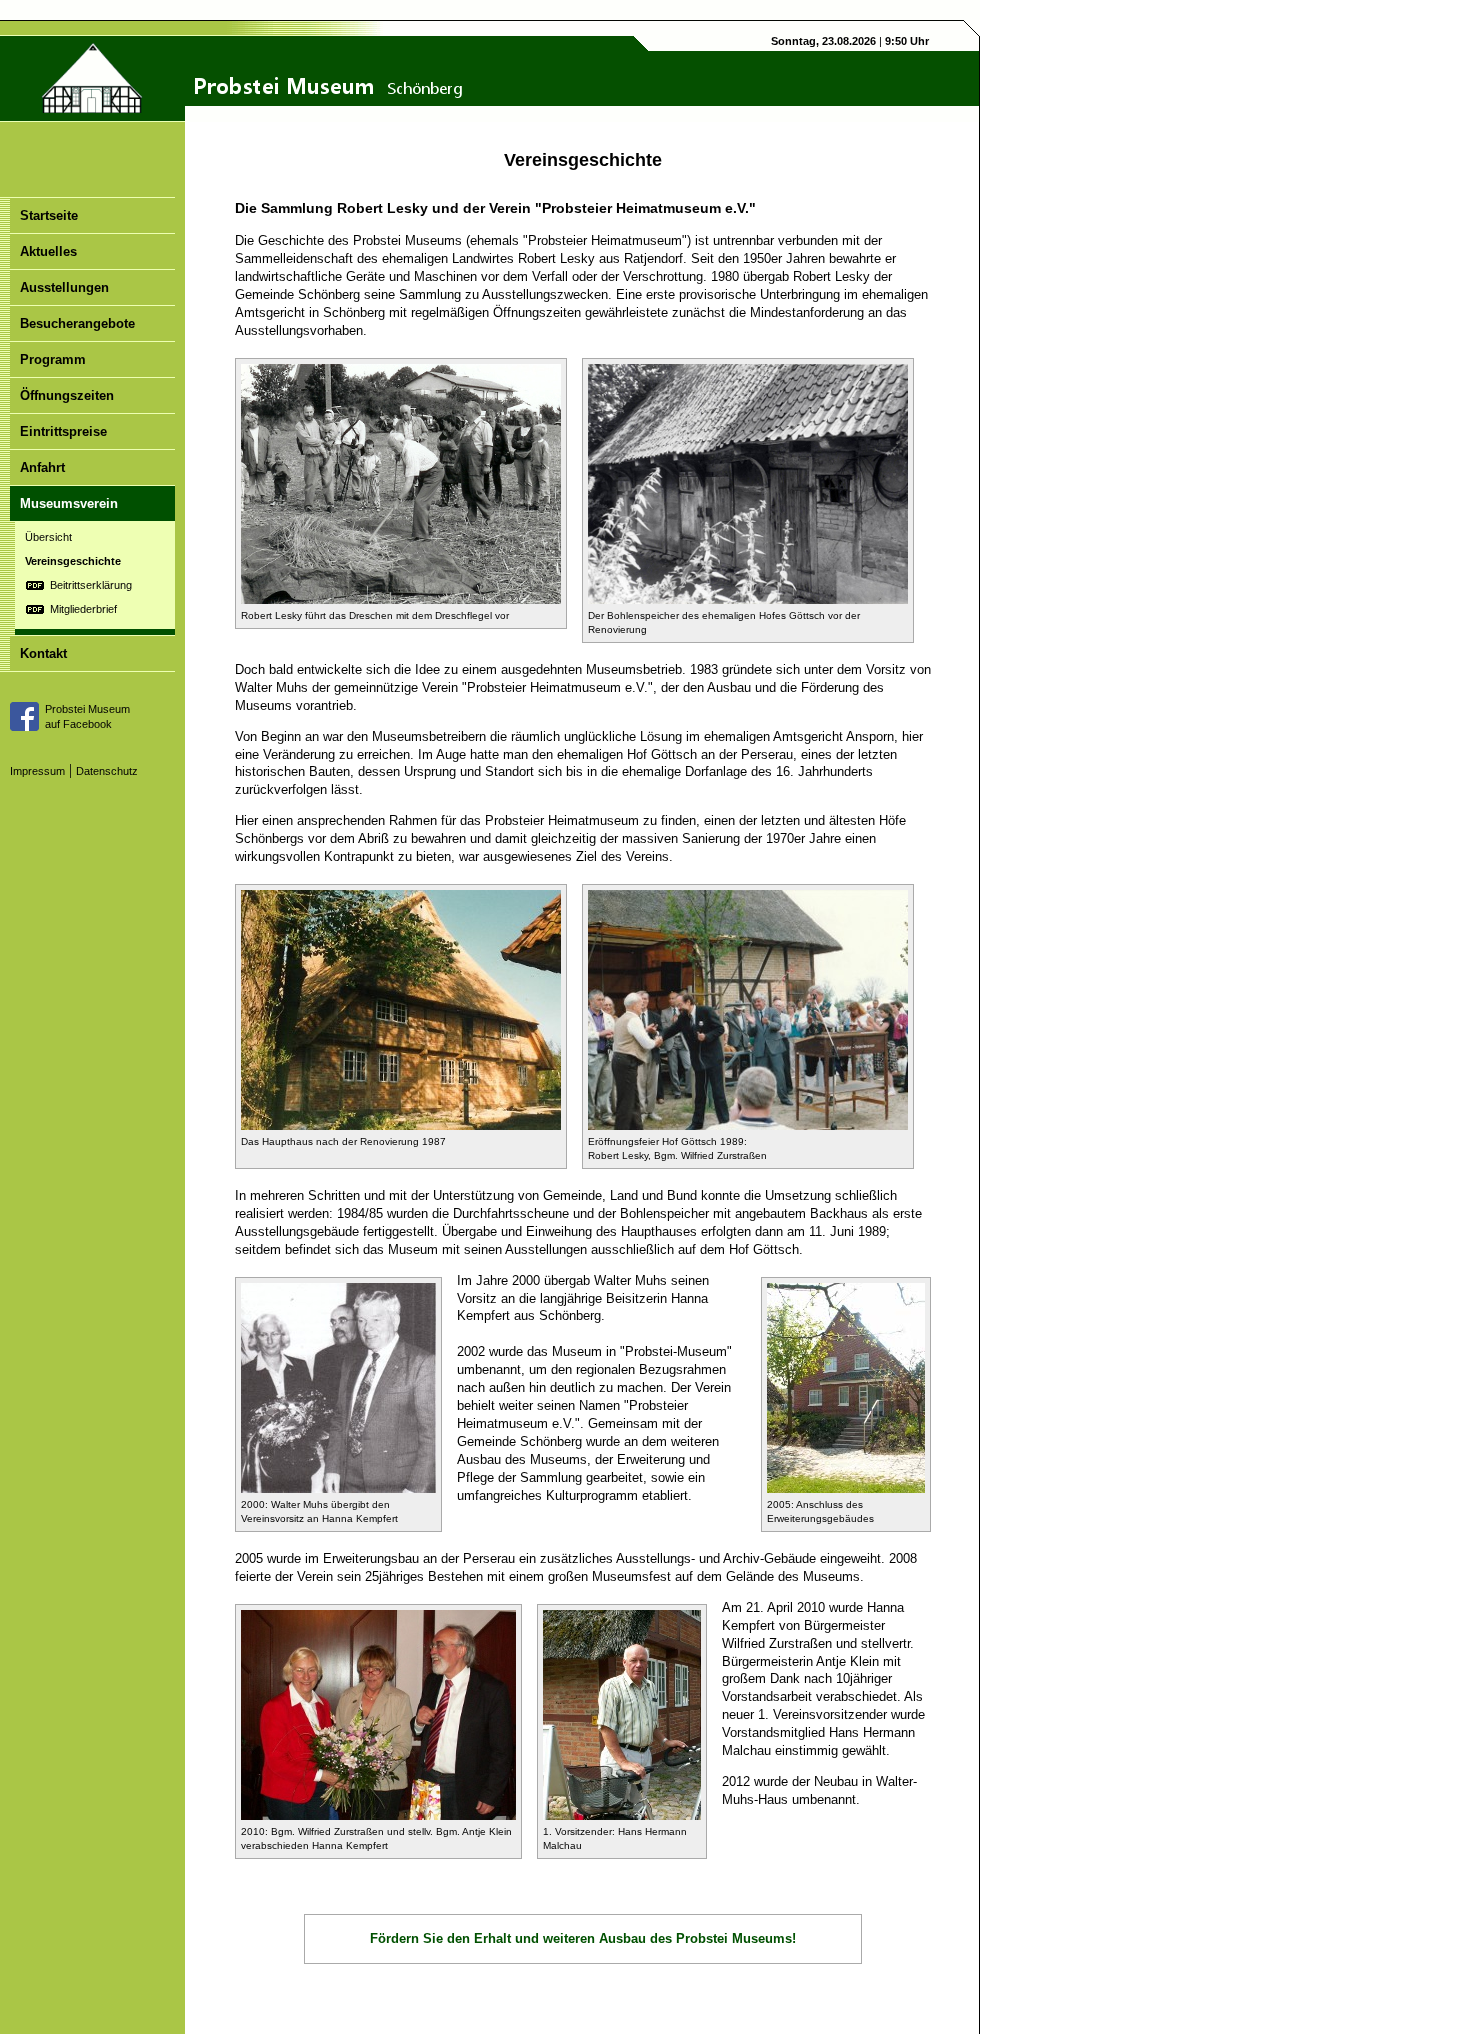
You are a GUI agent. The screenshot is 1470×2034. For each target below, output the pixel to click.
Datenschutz (107, 771)
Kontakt (43, 653)
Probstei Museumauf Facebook (87, 716)
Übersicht (48, 537)
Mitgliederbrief (83, 609)
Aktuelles (48, 251)
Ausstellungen (64, 287)
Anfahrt (42, 467)
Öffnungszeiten (67, 395)
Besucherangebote (77, 323)
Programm (53, 359)
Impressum (37, 771)
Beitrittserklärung (91, 585)
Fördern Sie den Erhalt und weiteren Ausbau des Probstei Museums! (583, 1938)
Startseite (49, 215)
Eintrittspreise (63, 431)
